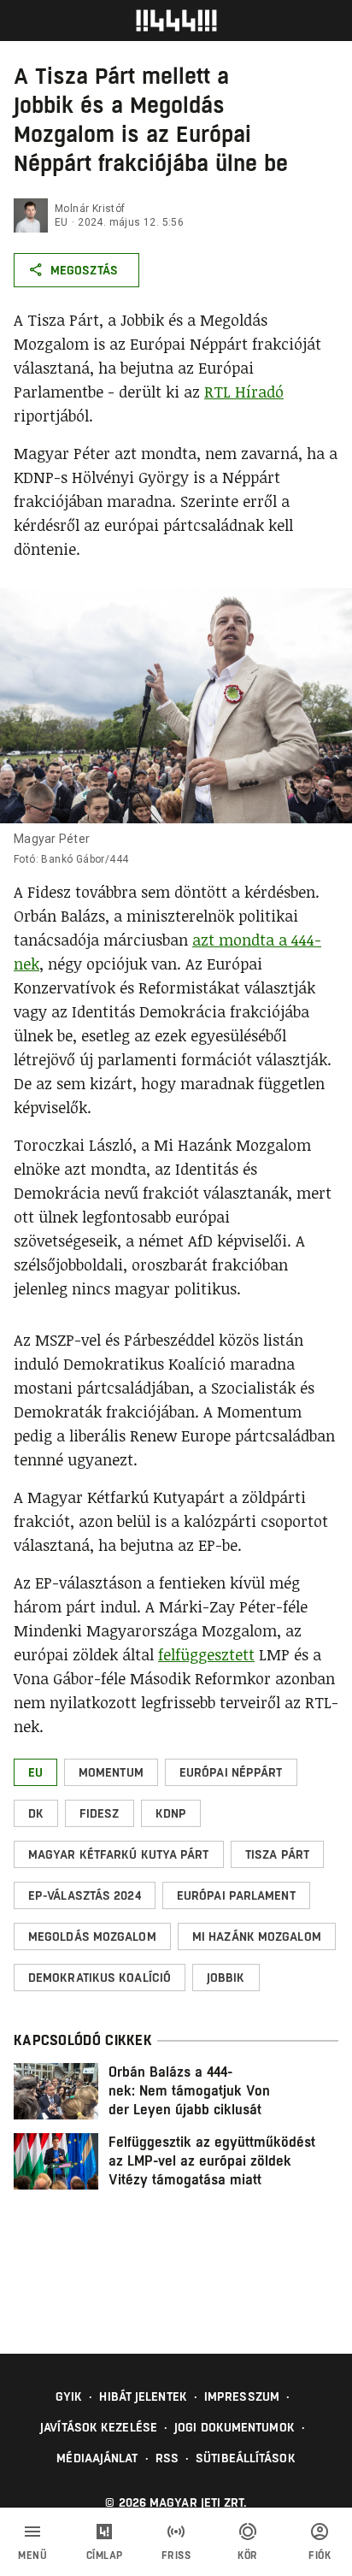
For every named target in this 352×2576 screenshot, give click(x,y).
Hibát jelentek (143, 2396)
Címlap (105, 2555)
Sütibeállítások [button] (246, 2458)
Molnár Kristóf (90, 209)
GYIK (69, 2396)
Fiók (320, 2555)
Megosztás (84, 270)
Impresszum (242, 2396)
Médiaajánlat (97, 2458)
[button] (35, 1772)
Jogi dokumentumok (235, 2427)
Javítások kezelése (99, 2427)
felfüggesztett (206, 1654)
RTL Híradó (244, 392)
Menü (32, 2555)
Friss (176, 2555)
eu (62, 222)
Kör (248, 2555)
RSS (167, 2458)
